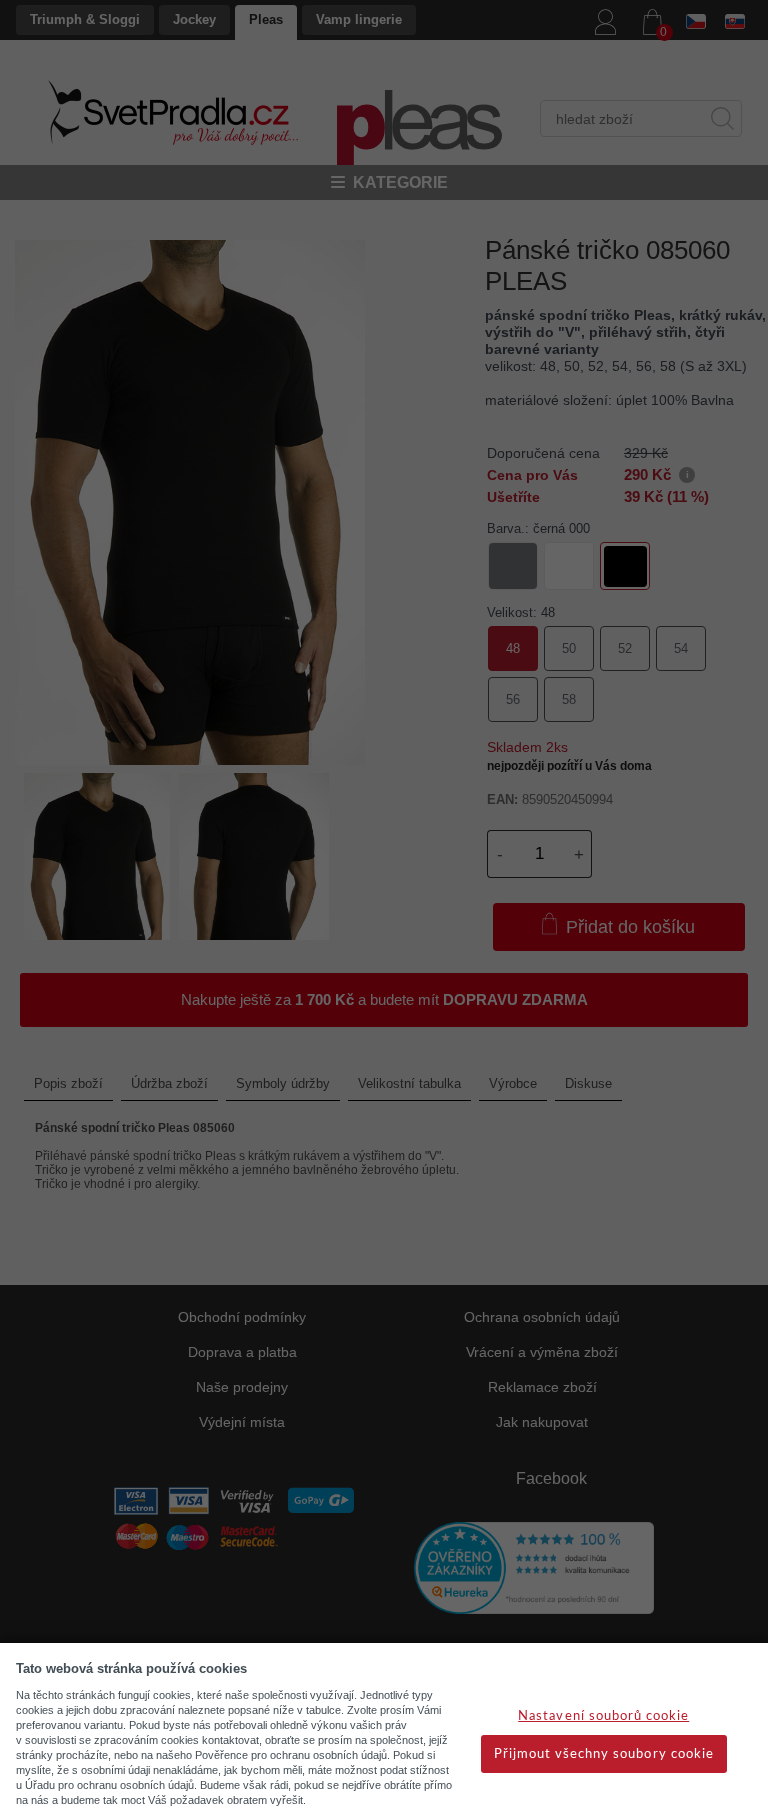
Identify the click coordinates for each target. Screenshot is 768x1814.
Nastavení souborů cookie (603, 1716)
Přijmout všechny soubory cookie (604, 1754)
